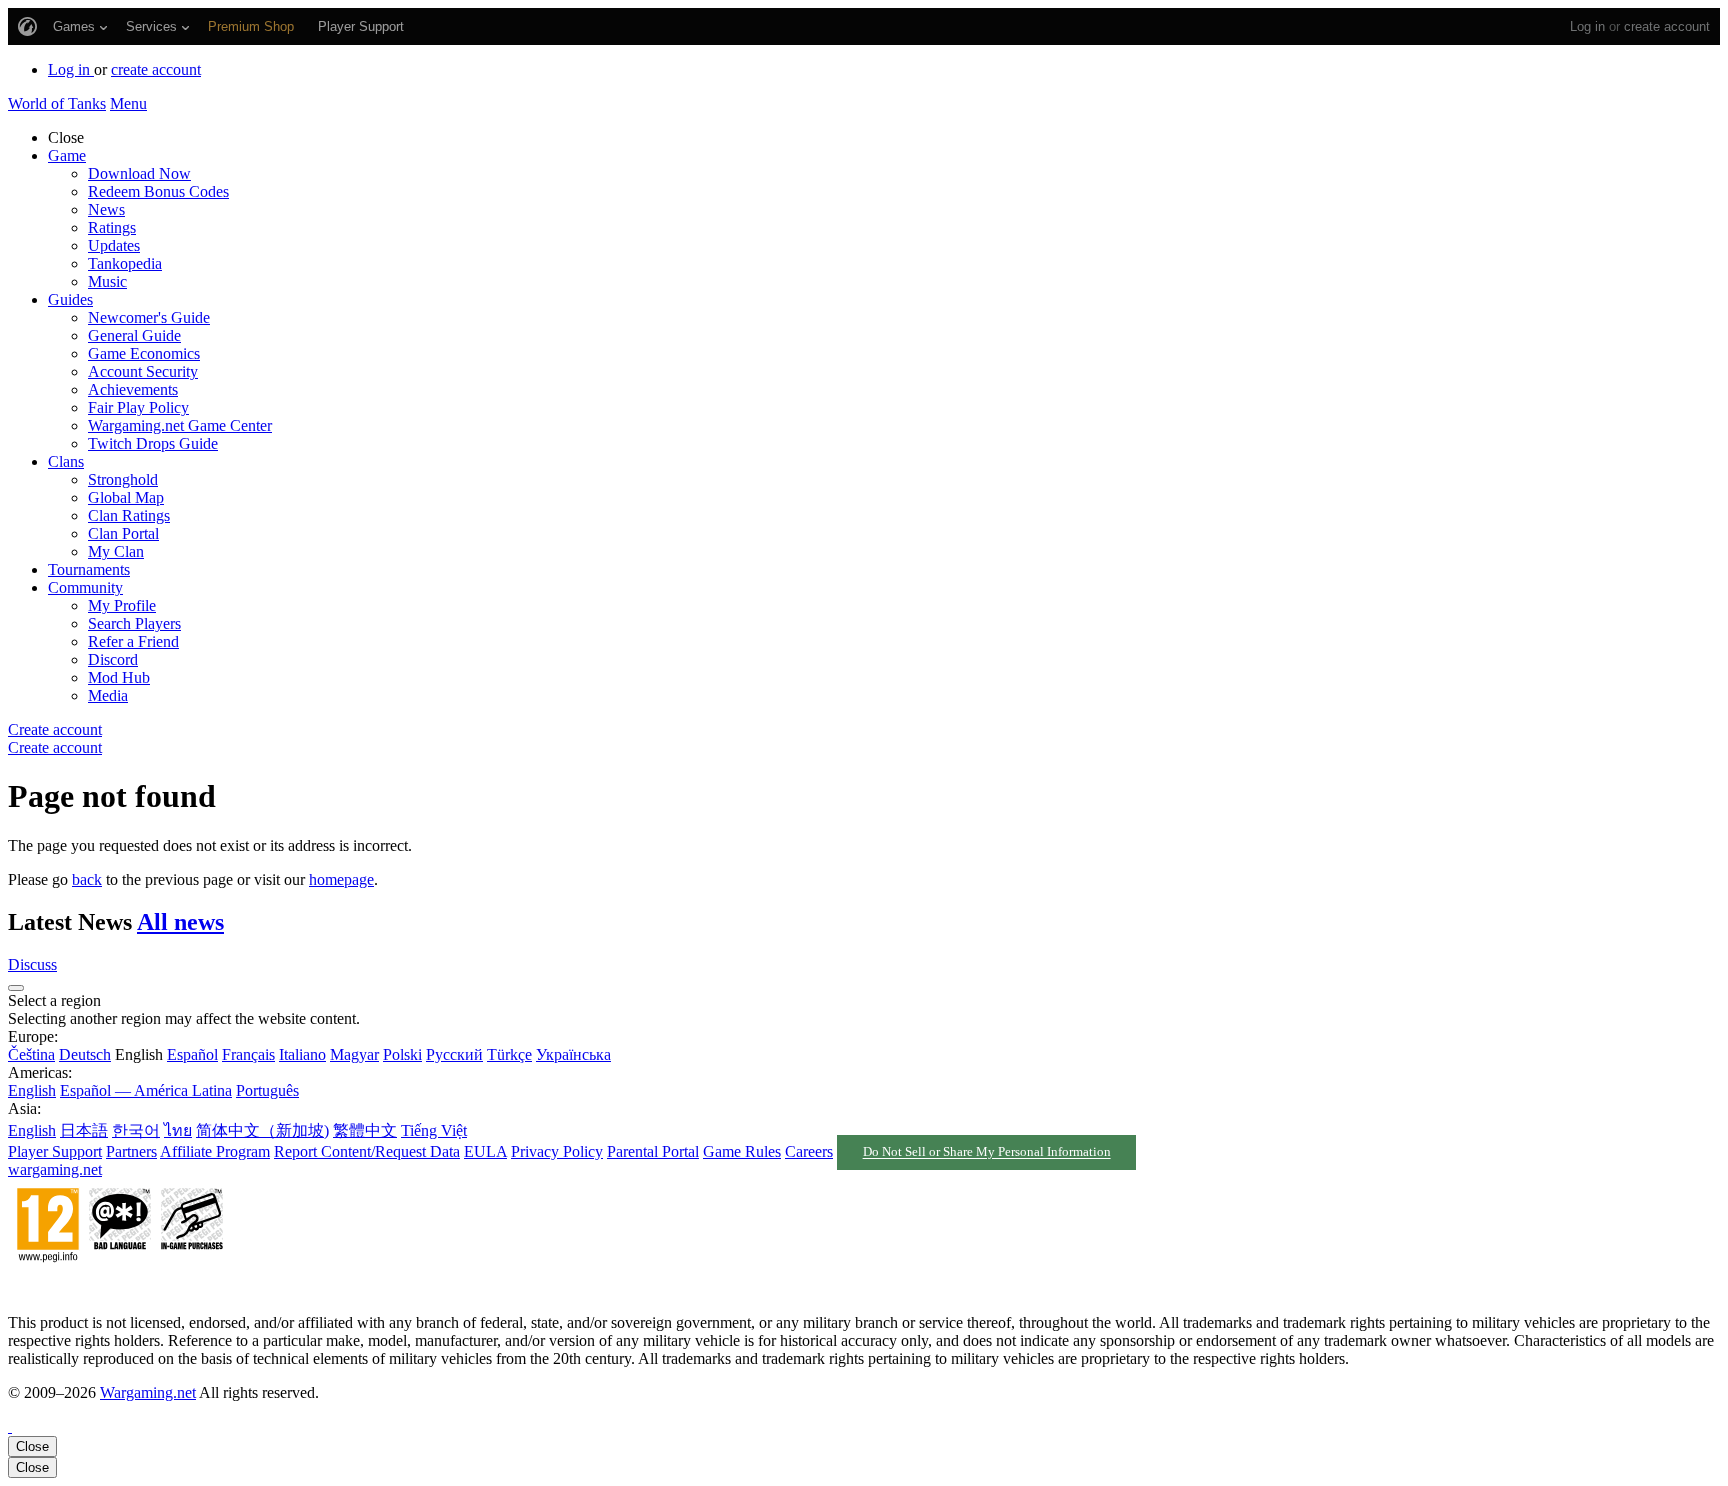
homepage (341, 879)
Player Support (55, 1151)
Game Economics (144, 353)
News (106, 209)
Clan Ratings (129, 515)
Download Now (139, 173)
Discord (113, 659)
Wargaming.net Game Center (180, 425)
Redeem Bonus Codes (158, 191)
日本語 (84, 1130)
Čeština (31, 1054)
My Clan (116, 551)
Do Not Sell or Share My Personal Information (987, 1153)
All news (180, 922)
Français (248, 1054)
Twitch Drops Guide (153, 443)
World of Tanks (57, 103)
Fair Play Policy (138, 407)
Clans (66, 461)
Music (107, 281)
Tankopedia (125, 263)
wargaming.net (55, 1169)
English (32, 1090)
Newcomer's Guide (149, 317)
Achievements (133, 389)
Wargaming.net (148, 1392)
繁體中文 (365, 1130)
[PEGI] (120, 1288)
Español (192, 1054)
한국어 (136, 1130)
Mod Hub (119, 677)
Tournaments (89, 569)
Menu (128, 103)
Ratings (112, 227)
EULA (485, 1151)
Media (108, 695)
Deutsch (85, 1054)
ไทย (178, 1130)
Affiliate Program (215, 1151)
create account (1667, 26)
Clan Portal (123, 533)
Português (267, 1090)
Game (67, 155)
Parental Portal (653, 1151)
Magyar (354, 1054)
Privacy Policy (557, 1151)
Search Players (134, 623)
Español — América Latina (146, 1090)
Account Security (143, 371)
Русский (454, 1054)
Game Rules (742, 1151)
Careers (809, 1151)
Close (32, 1446)
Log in (1587, 26)
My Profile (122, 605)
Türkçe (509, 1054)
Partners (131, 1151)
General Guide (134, 335)
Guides (70, 299)
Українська (573, 1054)
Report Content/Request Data (367, 1151)
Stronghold (123, 479)
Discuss (32, 964)
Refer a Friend (133, 641)
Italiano (302, 1054)
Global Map (126, 497)
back (87, 879)
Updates (114, 245)
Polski (402, 1054)
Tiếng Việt (434, 1130)
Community (85, 587)
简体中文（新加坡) (262, 1130)
